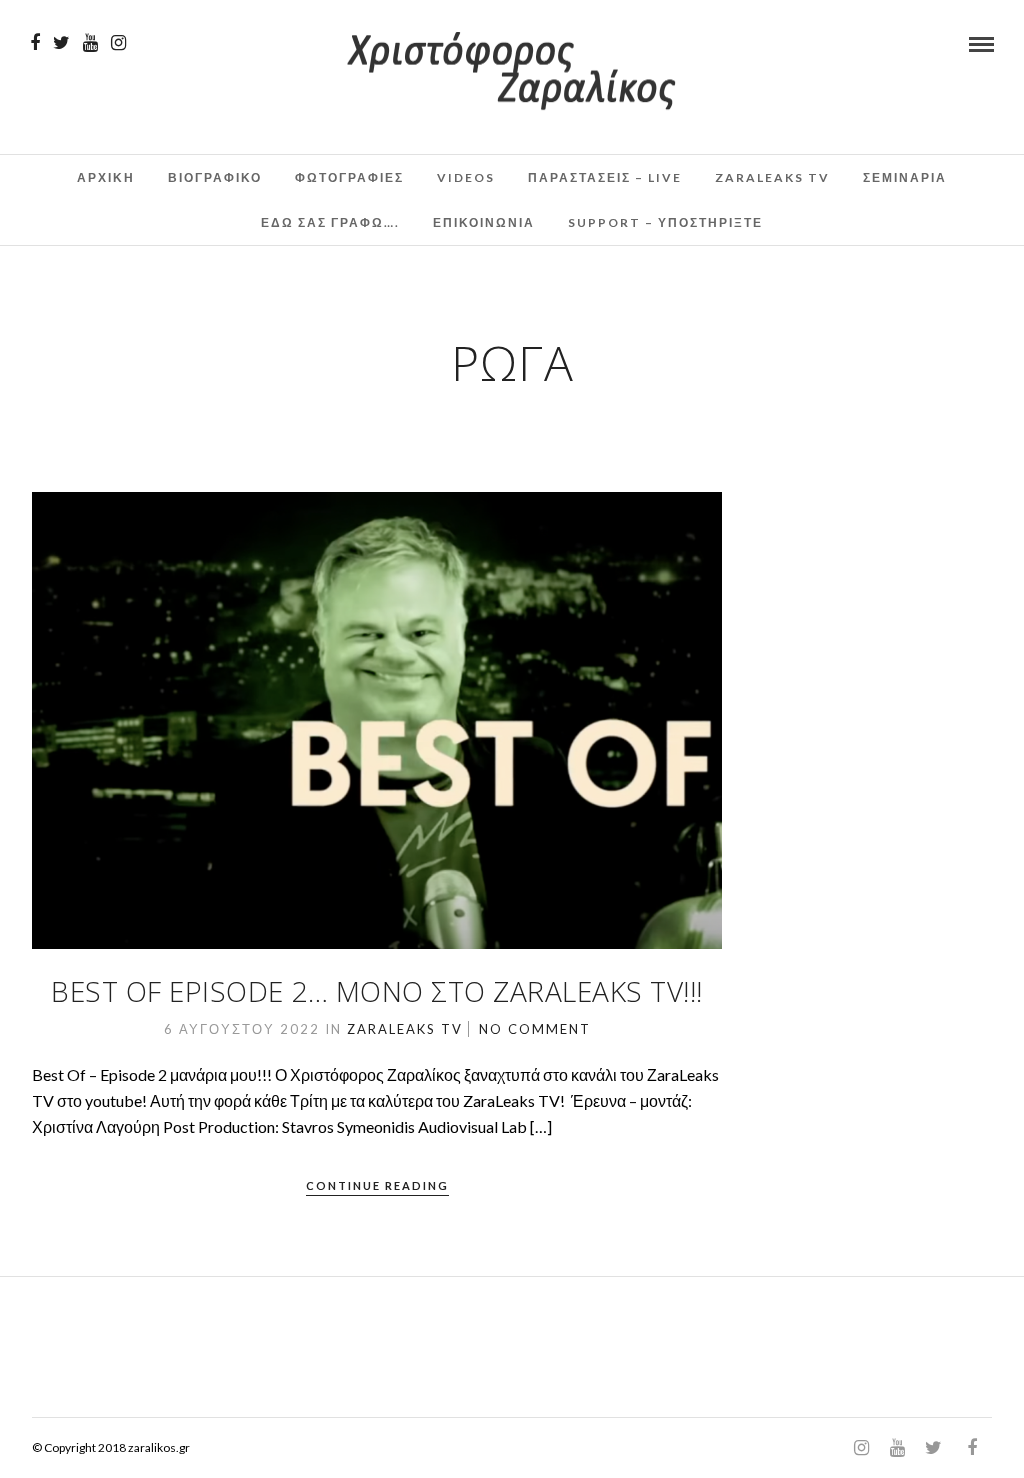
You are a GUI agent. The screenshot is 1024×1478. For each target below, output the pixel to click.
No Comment (535, 1029)
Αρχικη (106, 177)
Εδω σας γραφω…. (330, 222)
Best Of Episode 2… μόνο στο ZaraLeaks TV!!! (377, 991)
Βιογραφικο (215, 177)
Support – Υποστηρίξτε (665, 222)
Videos (466, 177)
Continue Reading (377, 1185)
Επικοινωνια (484, 222)
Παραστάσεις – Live (605, 177)
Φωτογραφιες (349, 177)
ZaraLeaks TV (772, 177)
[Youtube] (90, 43)
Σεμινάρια (905, 177)
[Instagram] (118, 43)
